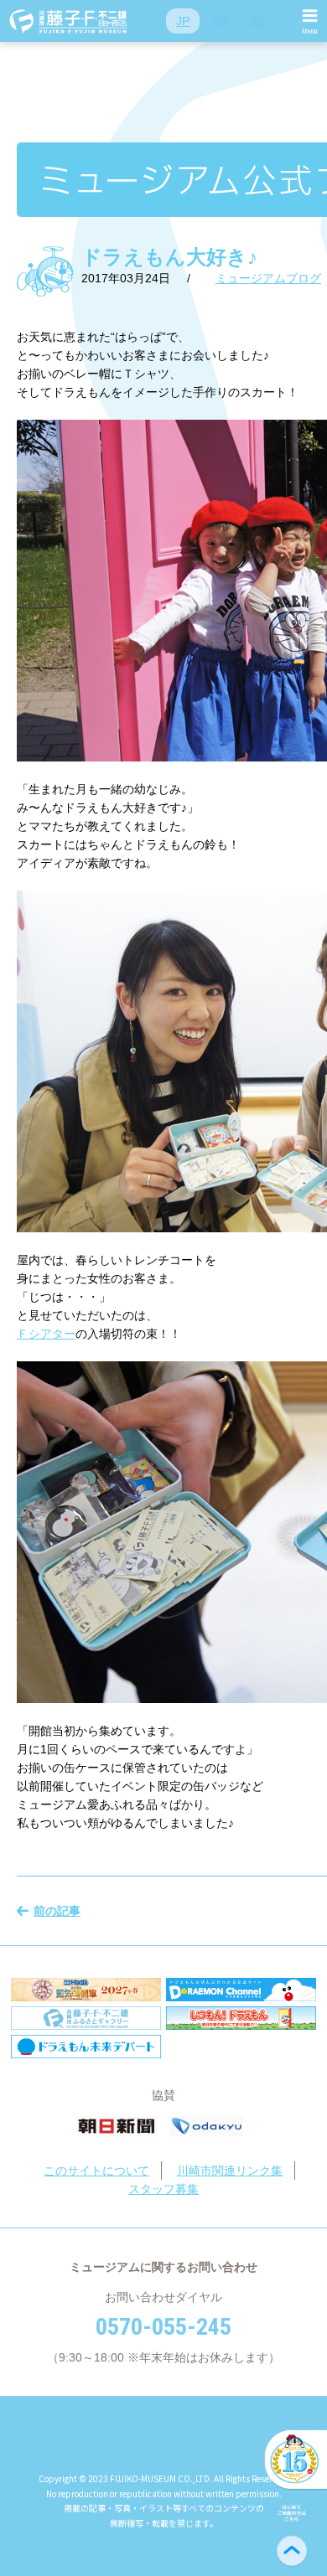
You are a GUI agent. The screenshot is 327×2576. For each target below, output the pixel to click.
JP (183, 21)
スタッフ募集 (163, 2189)
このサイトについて (96, 2171)
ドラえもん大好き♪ (169, 257)
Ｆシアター (46, 1334)
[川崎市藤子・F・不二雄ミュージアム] (69, 21)
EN (220, 21)
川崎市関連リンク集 (230, 2171)
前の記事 (57, 1911)
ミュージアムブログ (268, 278)
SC (257, 21)
